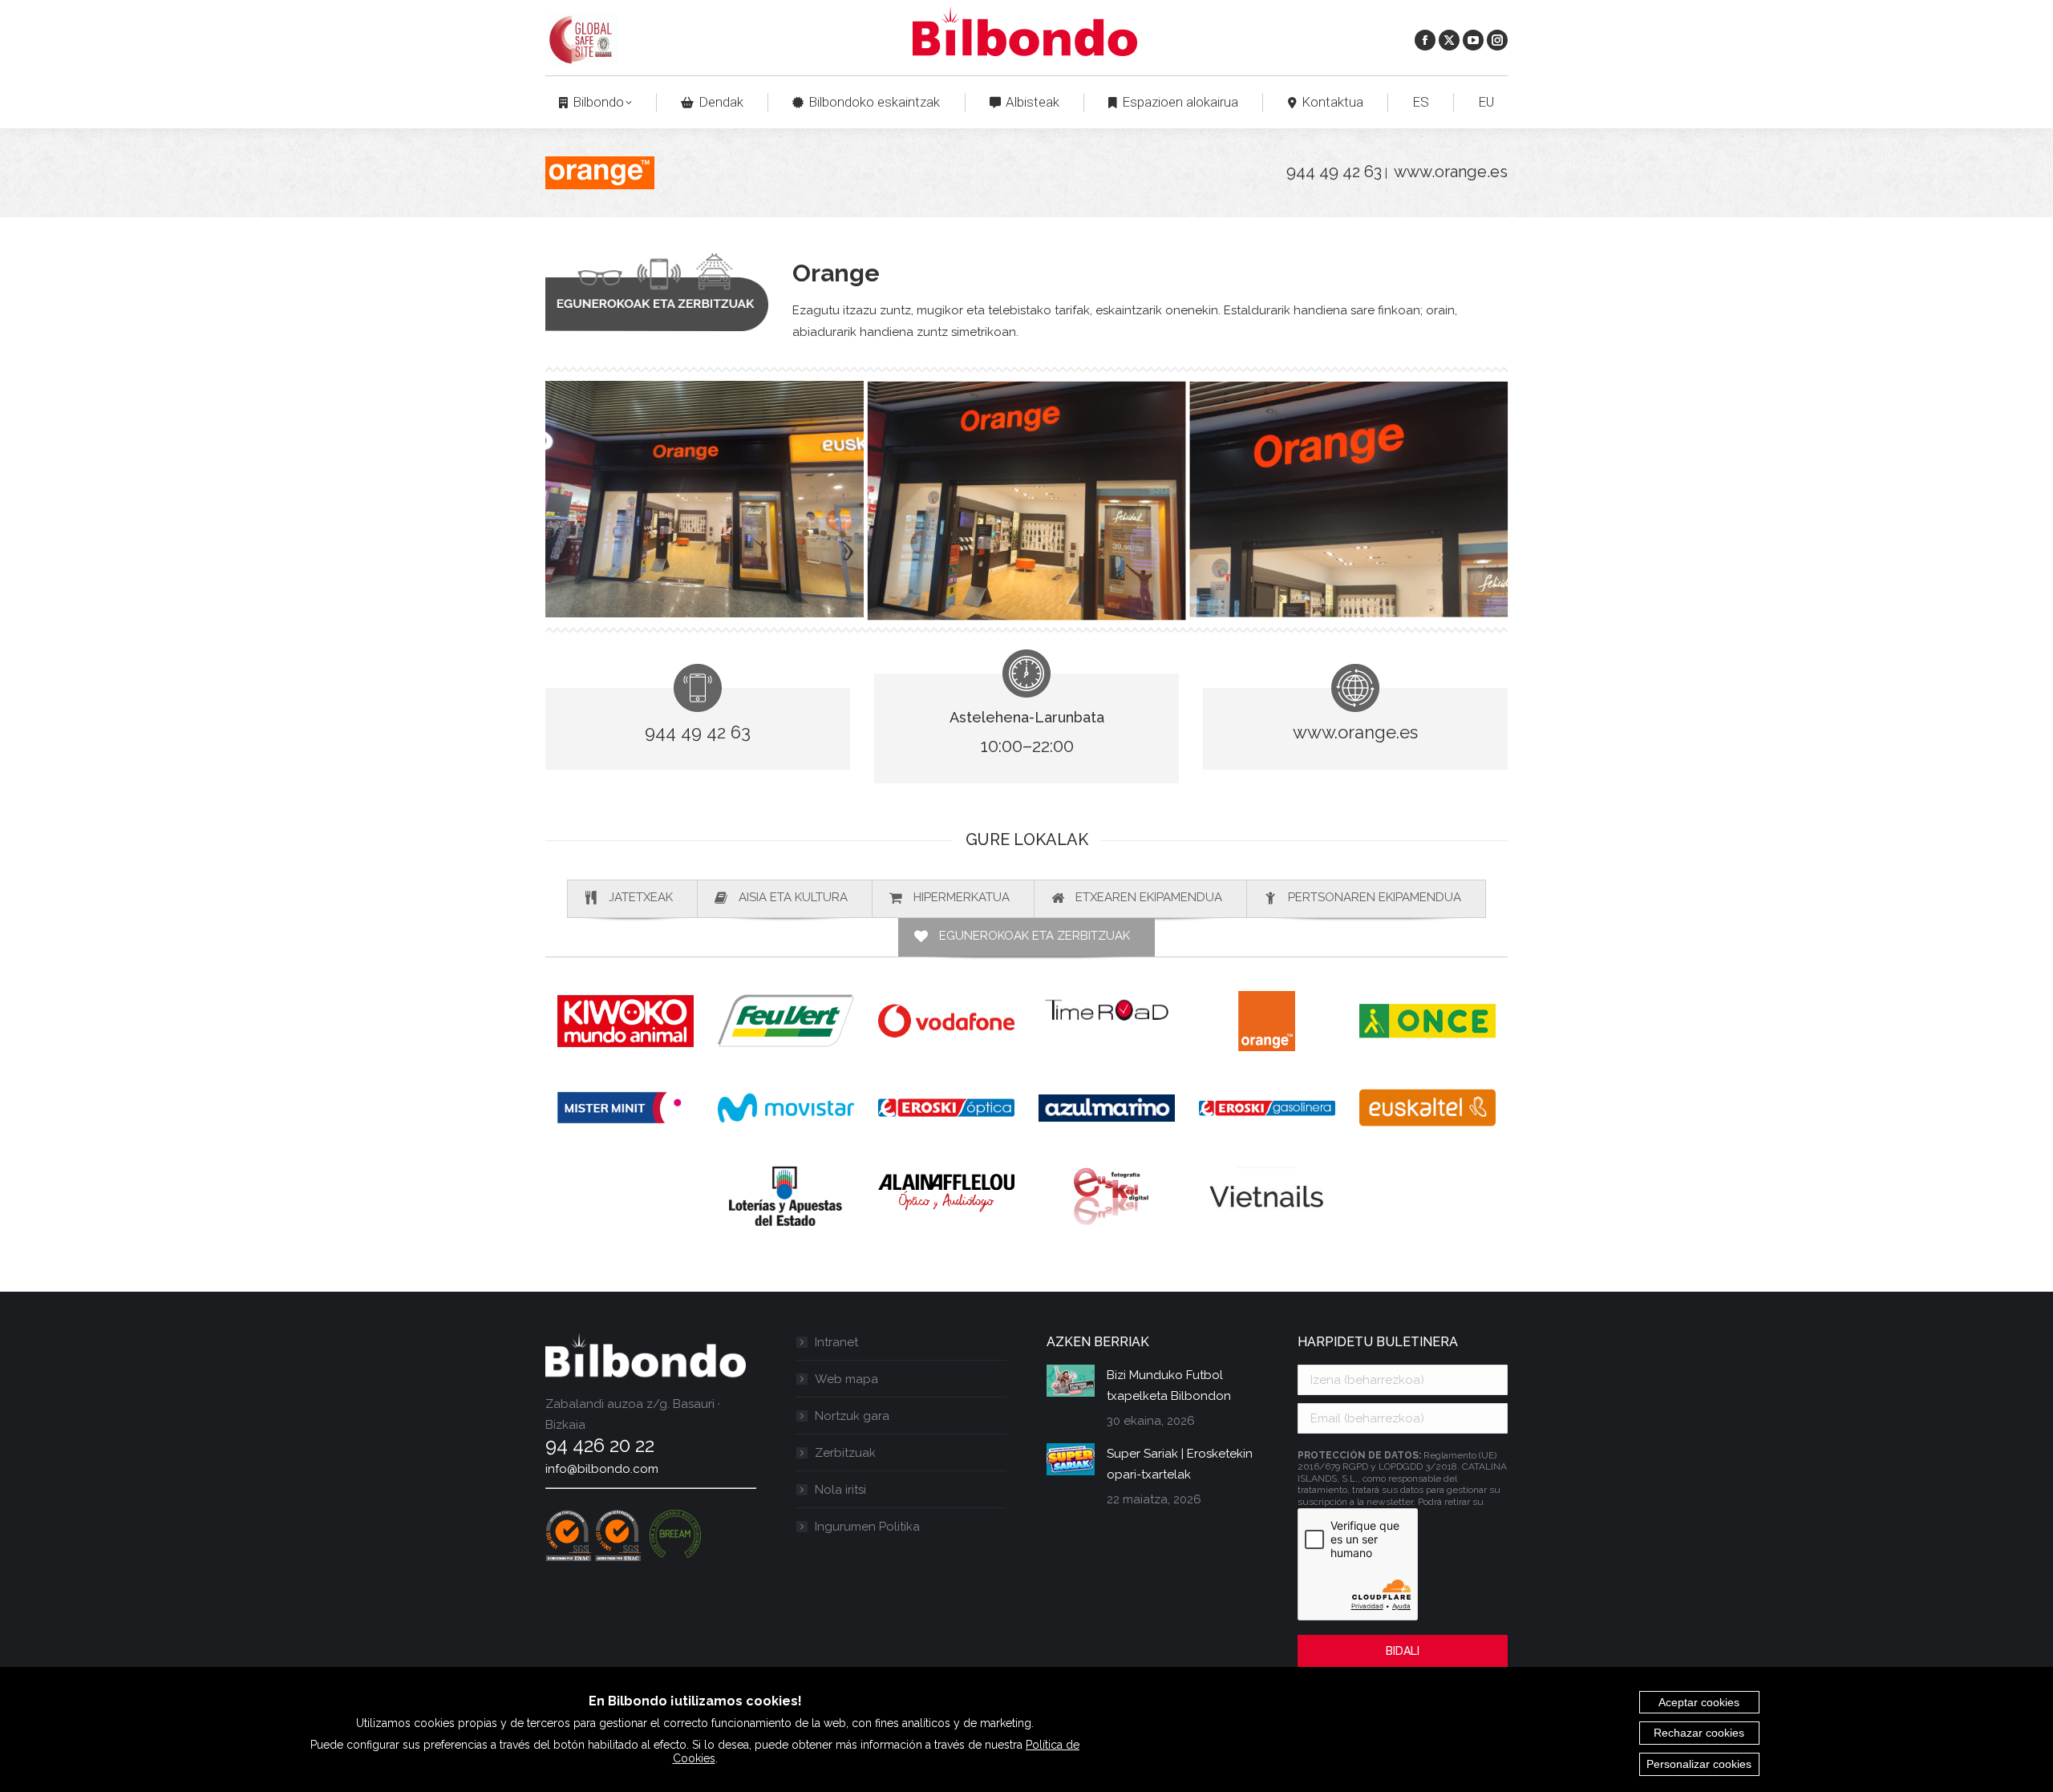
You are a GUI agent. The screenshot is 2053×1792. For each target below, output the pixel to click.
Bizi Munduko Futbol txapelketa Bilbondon (1169, 1385)
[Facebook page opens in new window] (1425, 40)
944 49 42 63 (1334, 172)
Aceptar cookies (1699, 1702)
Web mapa (846, 1379)
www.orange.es (1451, 172)
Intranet (836, 1342)
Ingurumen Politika (867, 1527)
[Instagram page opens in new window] (1497, 40)
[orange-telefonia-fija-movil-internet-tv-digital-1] (1348, 499)
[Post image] (1071, 1381)
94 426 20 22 (600, 1445)
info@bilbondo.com (602, 1469)
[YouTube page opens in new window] (1473, 40)
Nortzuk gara (852, 1416)
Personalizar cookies (1699, 1764)
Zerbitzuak (845, 1453)
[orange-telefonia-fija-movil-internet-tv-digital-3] (1027, 500)
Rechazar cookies (1699, 1733)
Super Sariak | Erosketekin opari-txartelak (1180, 1464)
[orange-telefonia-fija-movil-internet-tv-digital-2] (705, 499)
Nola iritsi (840, 1490)
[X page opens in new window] (1449, 40)
